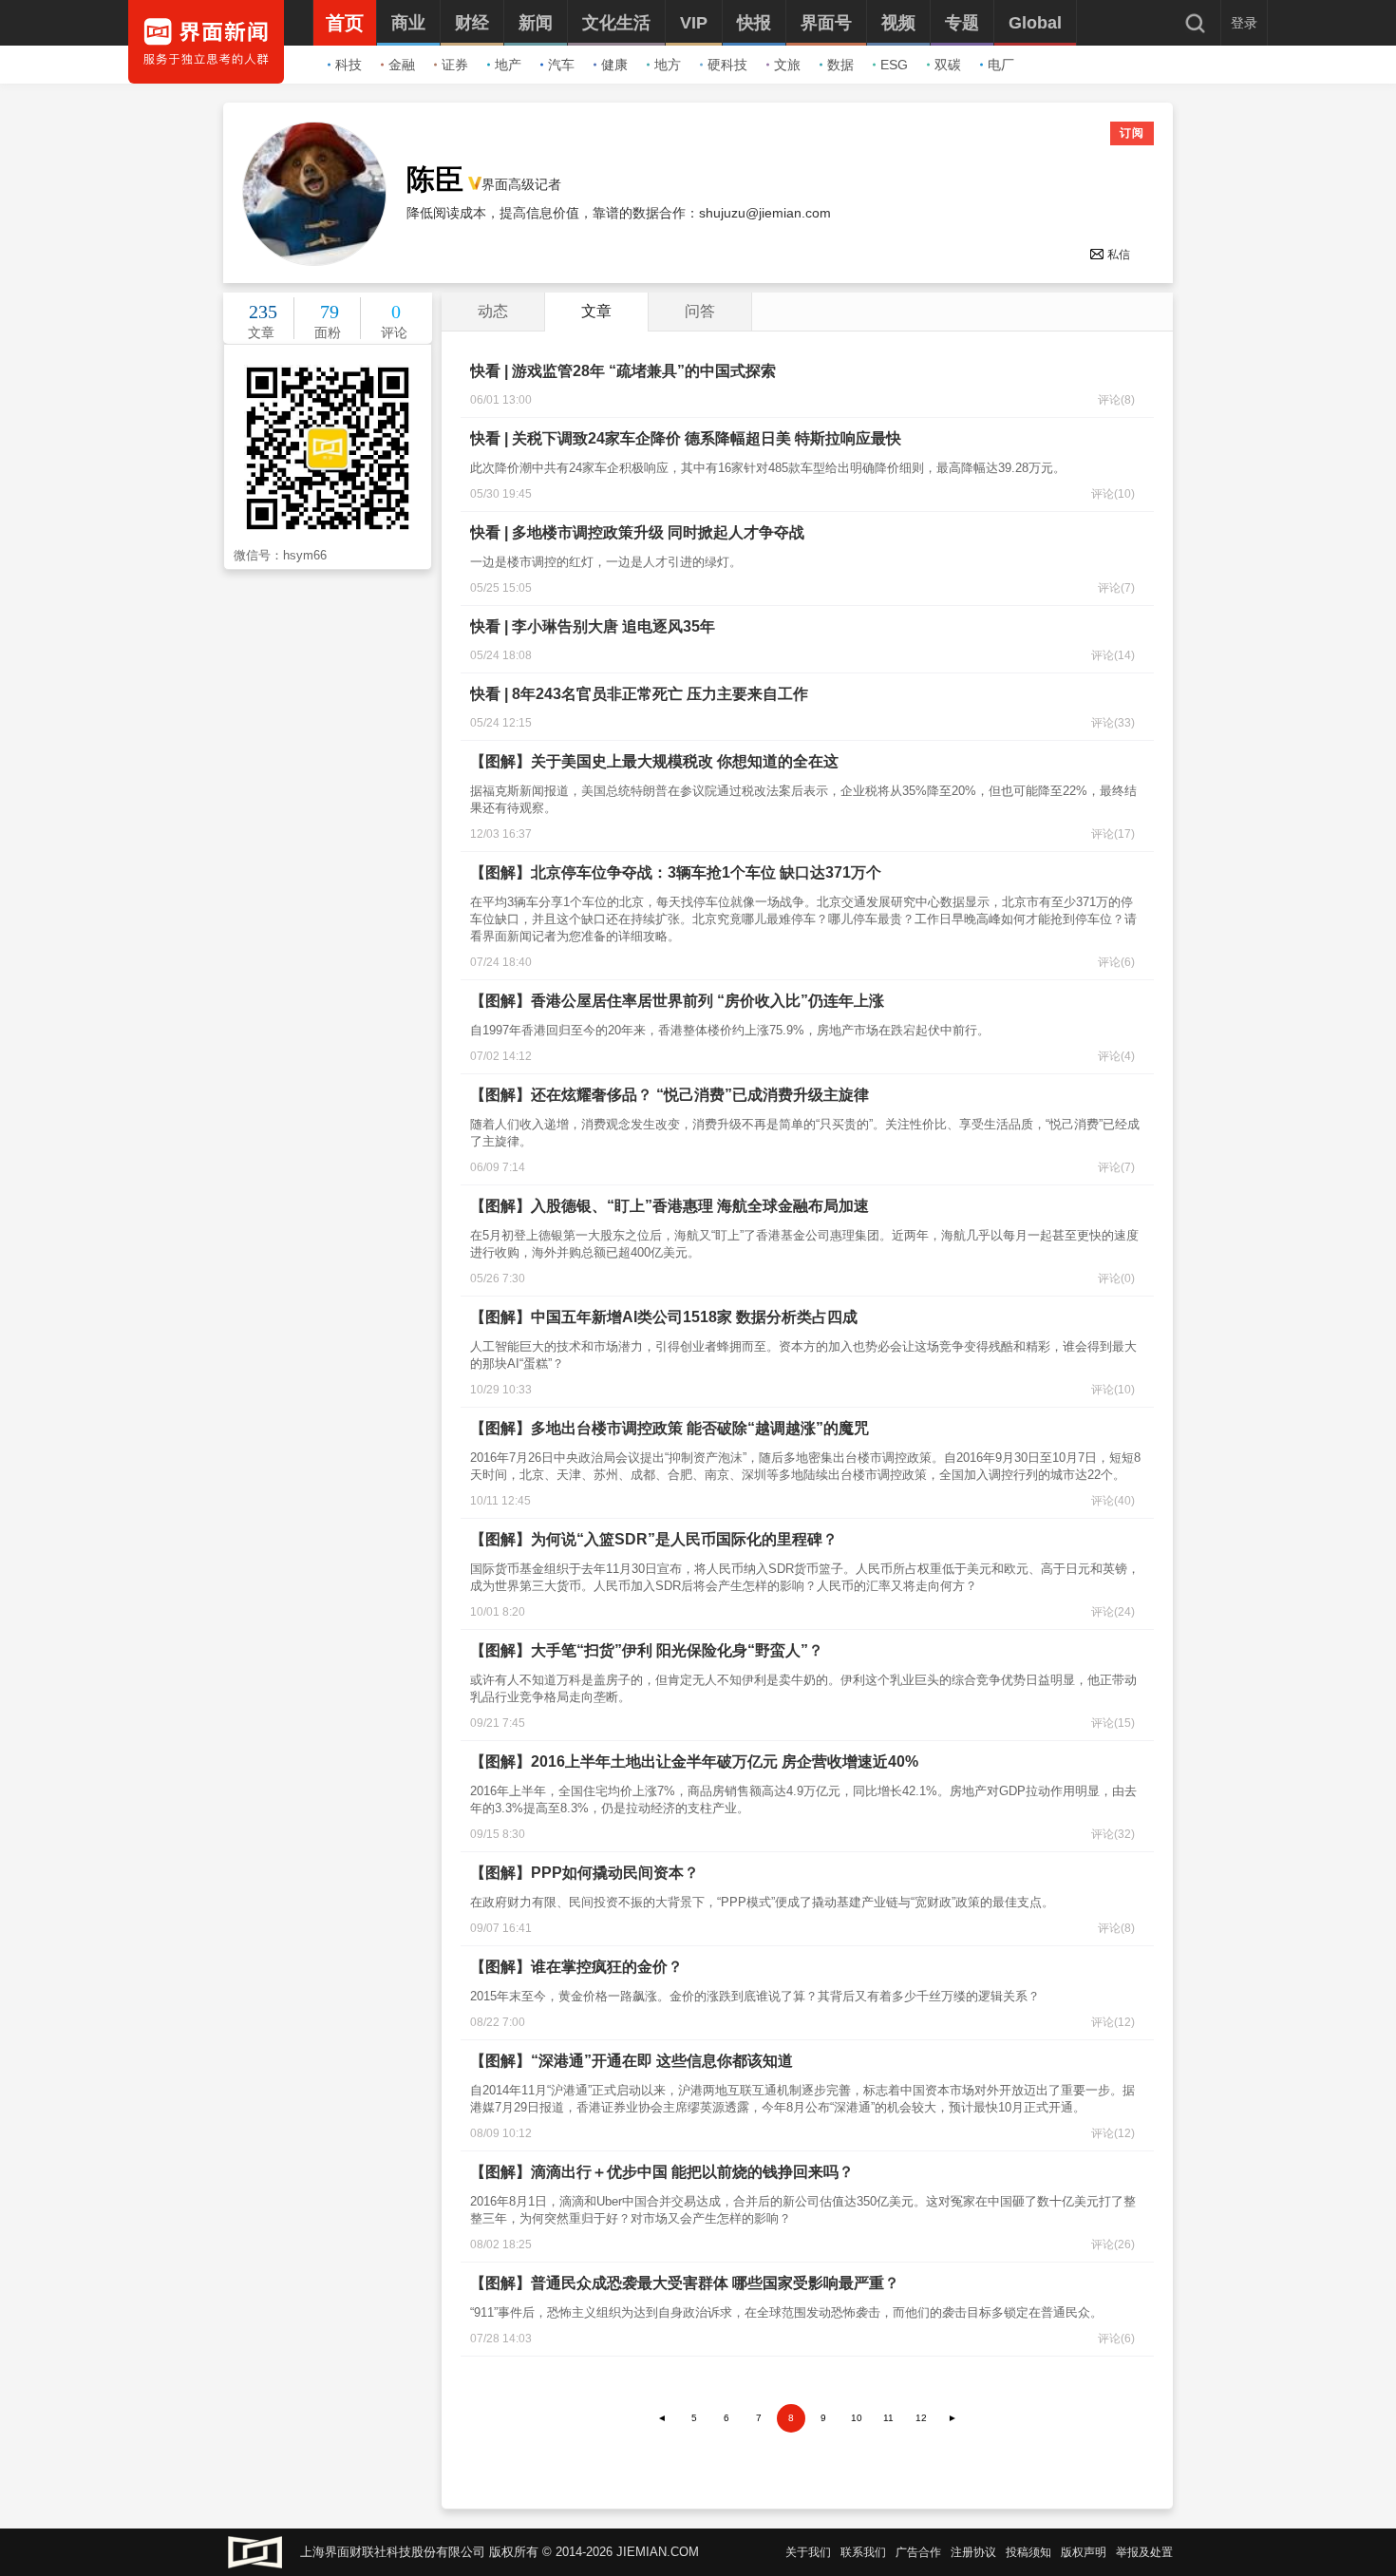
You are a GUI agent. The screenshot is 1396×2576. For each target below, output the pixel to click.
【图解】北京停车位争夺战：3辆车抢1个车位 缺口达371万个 (676, 872)
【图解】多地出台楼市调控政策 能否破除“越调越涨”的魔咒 (670, 1428)
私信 (1119, 255)
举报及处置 (1144, 2552)
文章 (596, 311)
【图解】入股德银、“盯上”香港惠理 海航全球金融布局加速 (670, 1206)
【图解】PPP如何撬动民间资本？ (585, 1873)
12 (921, 2418)
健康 (614, 65)
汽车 (561, 65)
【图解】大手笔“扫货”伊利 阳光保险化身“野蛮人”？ (647, 1650)
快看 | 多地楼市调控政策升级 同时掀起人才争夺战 (637, 532)
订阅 (1132, 133)
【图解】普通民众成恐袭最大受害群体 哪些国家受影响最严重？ (685, 2283)
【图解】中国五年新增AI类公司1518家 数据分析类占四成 (664, 1317)
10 (857, 2418)
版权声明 (1084, 2552)
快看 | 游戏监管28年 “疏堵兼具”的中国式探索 (623, 371)
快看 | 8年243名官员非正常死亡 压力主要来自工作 (639, 694)
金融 (402, 65)
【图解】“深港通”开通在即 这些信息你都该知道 (632, 2061)
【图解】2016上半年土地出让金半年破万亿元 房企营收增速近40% (694, 1762)
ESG (894, 65)
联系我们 (863, 2552)
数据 (840, 65)
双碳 (948, 65)
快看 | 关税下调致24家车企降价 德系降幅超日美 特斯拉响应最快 (686, 438)
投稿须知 (1028, 2552)
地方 (668, 65)
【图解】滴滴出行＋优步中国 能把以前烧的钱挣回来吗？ (662, 2172)
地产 (508, 65)
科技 (349, 65)
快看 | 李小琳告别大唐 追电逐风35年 (593, 626)
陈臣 (435, 180)
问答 (700, 311)
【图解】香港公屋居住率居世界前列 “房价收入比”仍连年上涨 (677, 1001)
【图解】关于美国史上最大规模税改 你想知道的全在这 (654, 761)
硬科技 (727, 65)
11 (888, 2418)
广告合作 (918, 2552)
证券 (455, 65)
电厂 (1001, 65)
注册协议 (973, 2552)
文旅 (787, 65)
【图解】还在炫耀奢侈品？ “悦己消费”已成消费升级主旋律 (670, 1095)
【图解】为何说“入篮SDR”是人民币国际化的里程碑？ (654, 1539)
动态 (493, 311)
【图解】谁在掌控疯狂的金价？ (576, 1967)
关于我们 (808, 2552)
